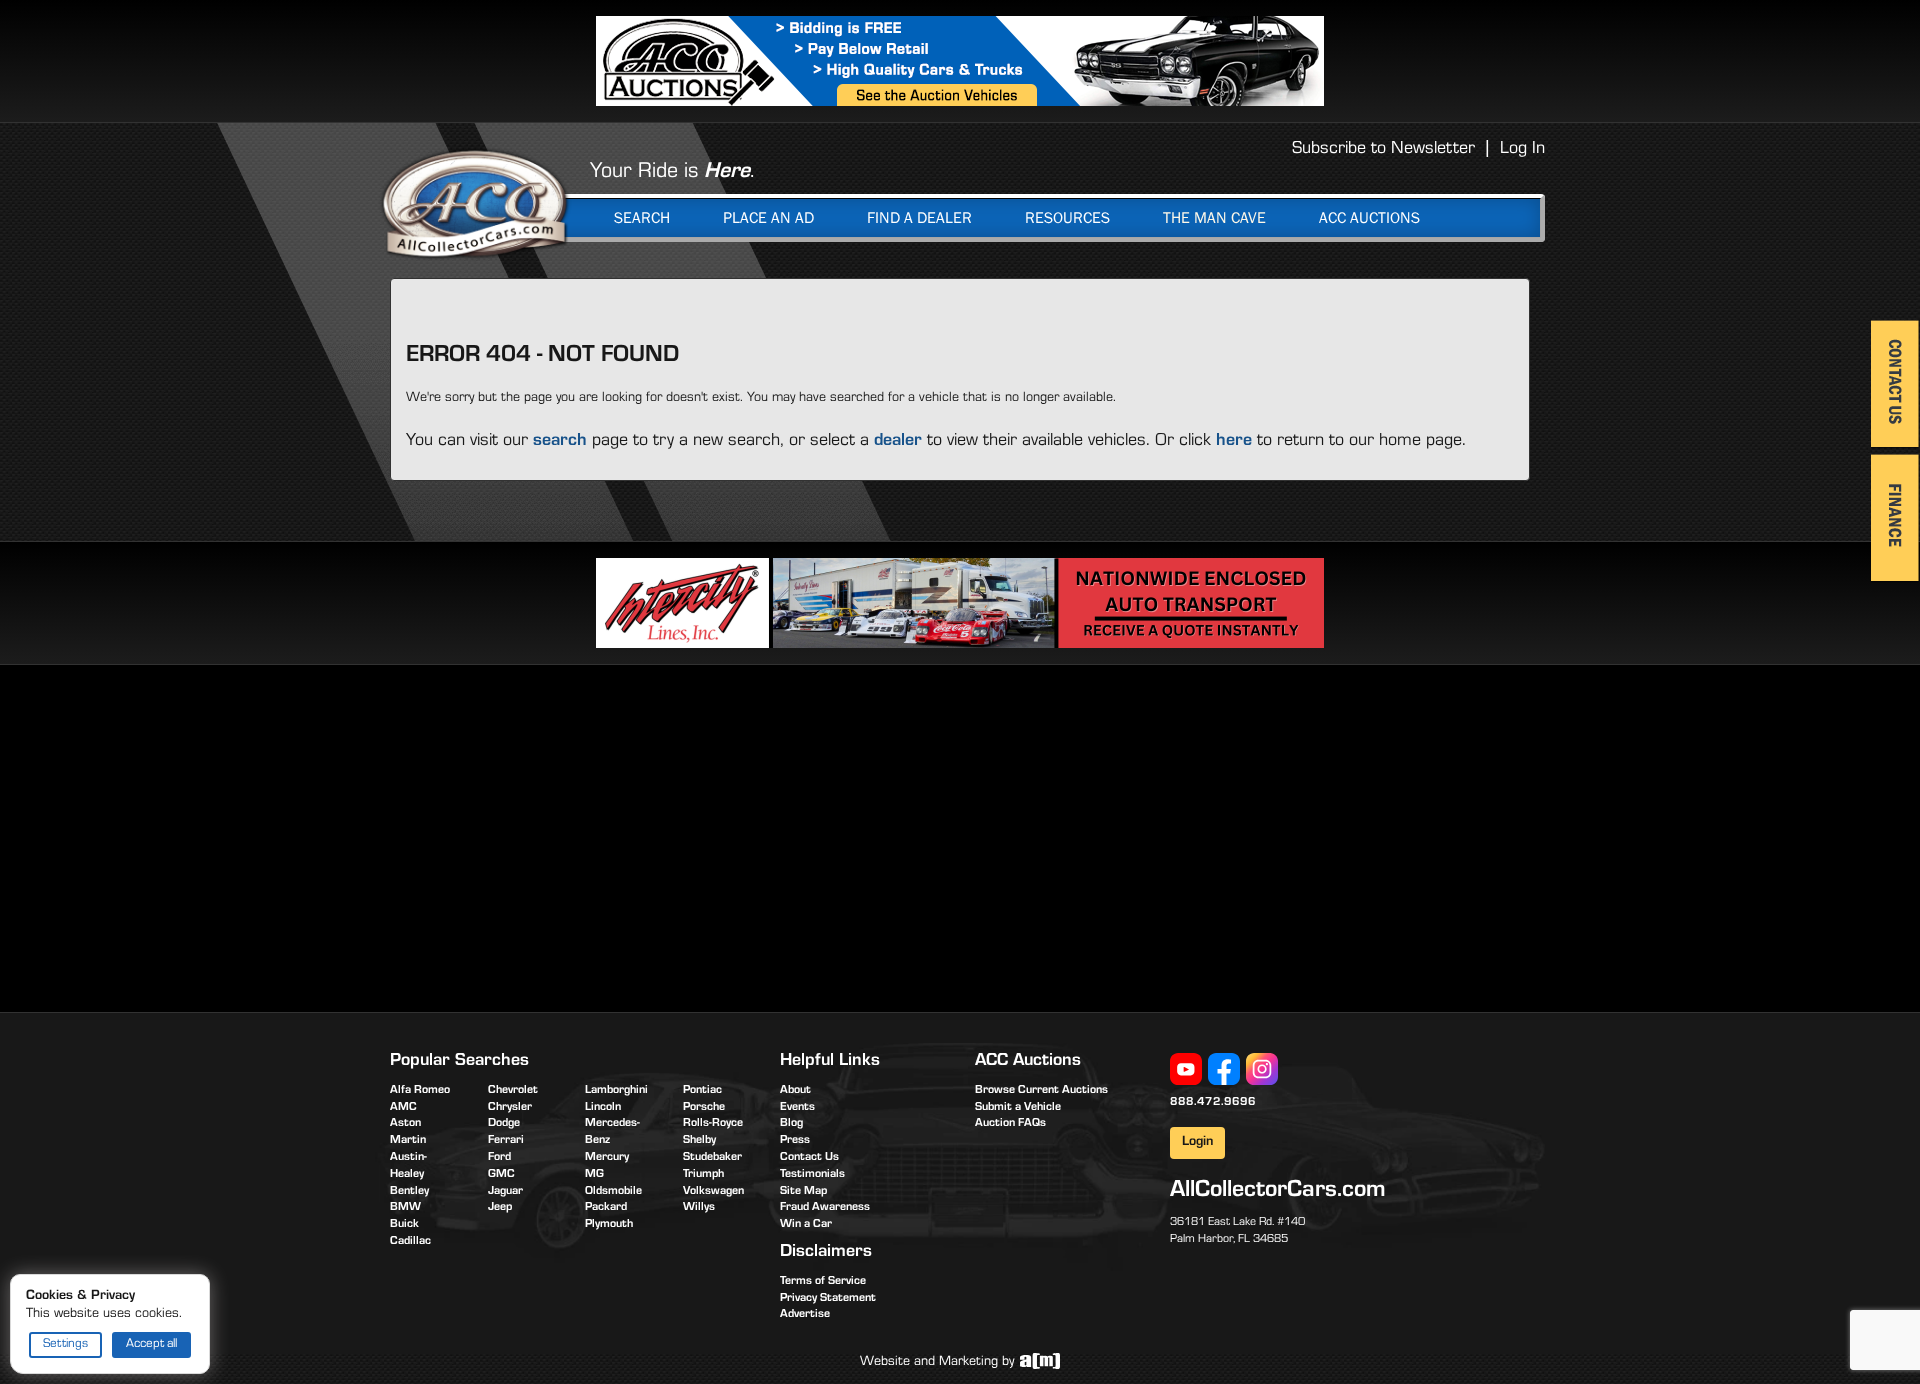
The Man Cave (1214, 218)
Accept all (151, 1344)
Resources (1067, 218)
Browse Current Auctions (1041, 1091)
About (795, 1091)
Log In (1522, 150)
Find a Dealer (919, 218)
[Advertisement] (558, 835)
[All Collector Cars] (475, 203)
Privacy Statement (828, 1299)
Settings (65, 1344)
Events (797, 1108)
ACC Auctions (1369, 218)
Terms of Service (823, 1282)
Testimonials (812, 1175)
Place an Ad (768, 218)
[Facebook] (1224, 1070)
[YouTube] (1186, 1070)
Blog (791, 1124)
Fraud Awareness (825, 1208)
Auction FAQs (1010, 1124)
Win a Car (806, 1225)
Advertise (805, 1315)
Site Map (803, 1192)
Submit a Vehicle (1018, 1108)
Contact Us (809, 1158)
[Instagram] (1262, 1070)
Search (642, 218)
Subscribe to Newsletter (1383, 150)
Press (795, 1141)
